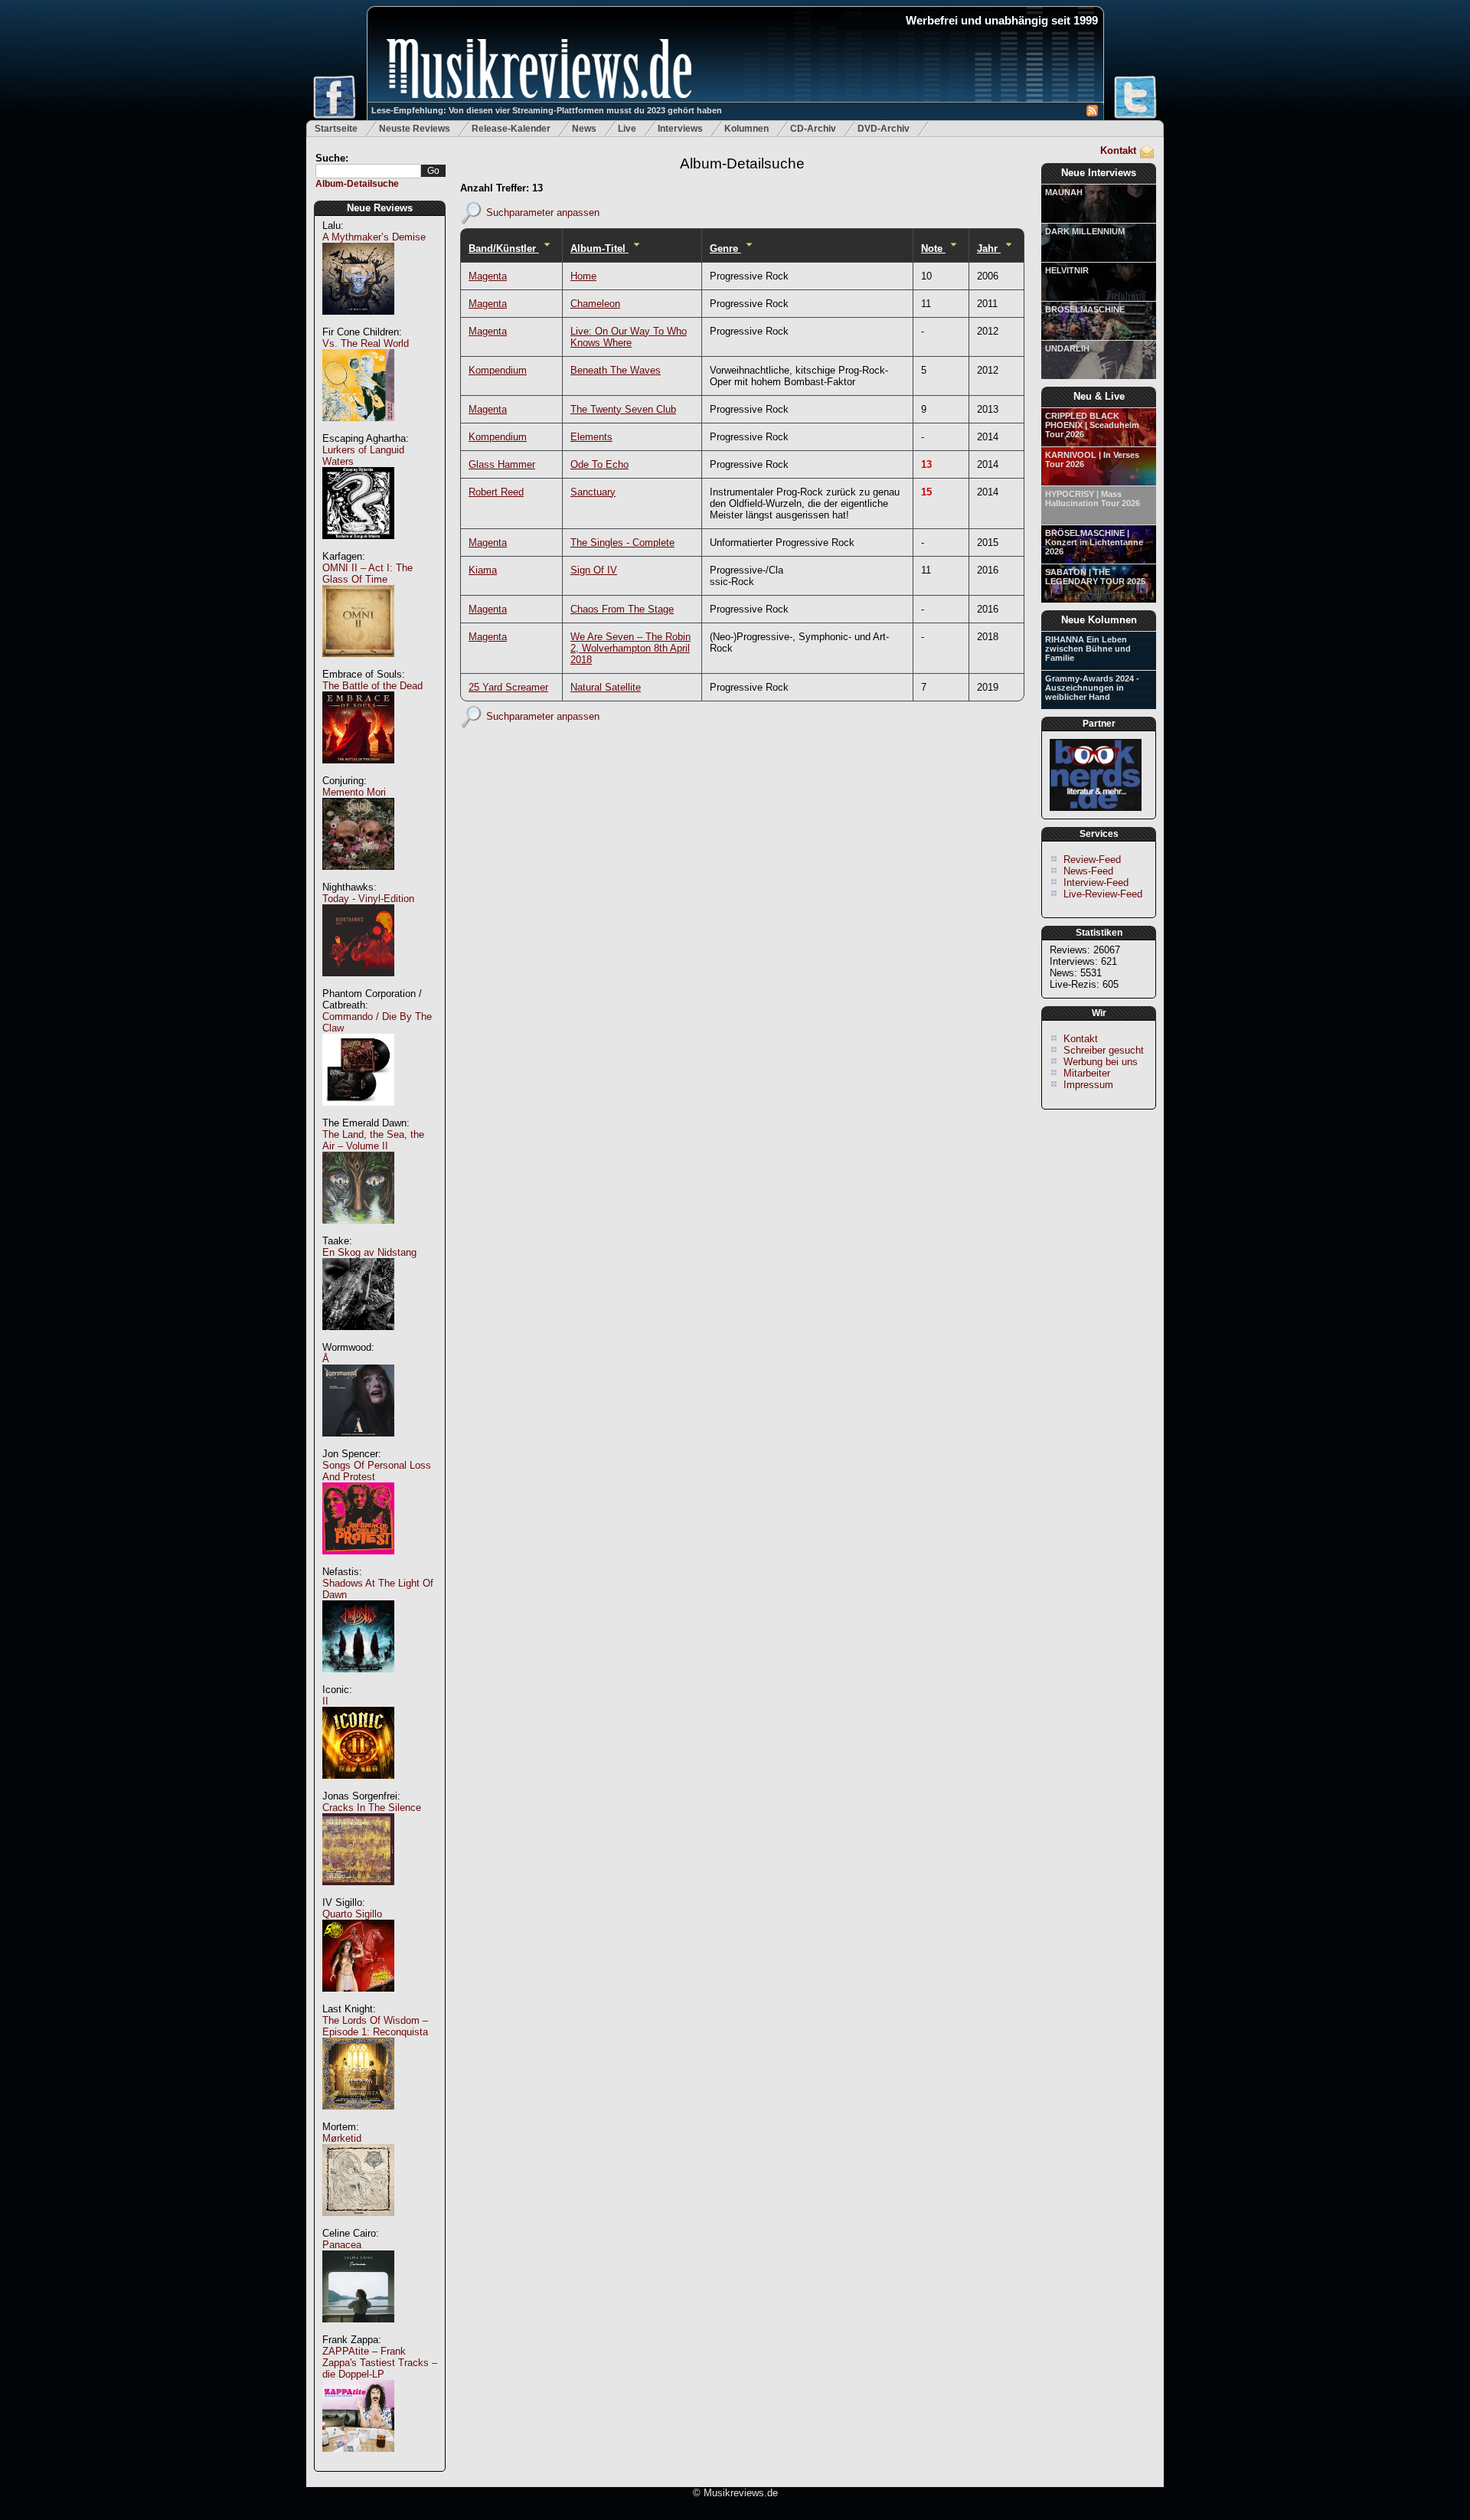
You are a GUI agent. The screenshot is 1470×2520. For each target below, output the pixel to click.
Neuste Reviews (415, 129)
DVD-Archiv (884, 129)
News (584, 129)
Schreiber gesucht (1104, 1050)
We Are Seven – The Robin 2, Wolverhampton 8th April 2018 (630, 648)
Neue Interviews (1099, 173)
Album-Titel (599, 248)
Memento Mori (354, 792)
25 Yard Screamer (508, 687)
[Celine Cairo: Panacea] (358, 2330)
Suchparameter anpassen (543, 212)
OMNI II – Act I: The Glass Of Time (367, 574)
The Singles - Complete (622, 543)
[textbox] (368, 171)
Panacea (342, 2245)
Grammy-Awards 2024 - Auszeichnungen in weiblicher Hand (1092, 688)
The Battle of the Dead (372, 686)
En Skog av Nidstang (369, 1252)
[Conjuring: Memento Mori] (358, 878)
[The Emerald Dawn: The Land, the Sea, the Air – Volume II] (358, 1232)
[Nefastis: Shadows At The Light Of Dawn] (358, 1680)
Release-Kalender (511, 129)
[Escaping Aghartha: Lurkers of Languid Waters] (358, 547)
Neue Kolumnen (1099, 620)
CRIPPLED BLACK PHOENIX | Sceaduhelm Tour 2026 (1092, 425)
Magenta (488, 276)
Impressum (1088, 1085)
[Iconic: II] (358, 1787)
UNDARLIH (1067, 348)
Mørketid (342, 2138)
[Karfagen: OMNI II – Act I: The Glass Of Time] (358, 665)
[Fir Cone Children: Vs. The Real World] (358, 429)
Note (933, 248)
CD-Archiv (813, 129)
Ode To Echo (599, 464)
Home (583, 276)
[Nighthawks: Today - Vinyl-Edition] (358, 984)
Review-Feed (1092, 860)
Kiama (483, 570)
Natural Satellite (606, 687)
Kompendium (498, 370)
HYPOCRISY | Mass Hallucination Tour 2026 (1093, 498)
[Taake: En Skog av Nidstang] (358, 1338)
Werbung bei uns (1101, 1062)
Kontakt (1118, 150)
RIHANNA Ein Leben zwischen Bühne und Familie (1088, 649)
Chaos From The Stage (622, 609)
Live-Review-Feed (1103, 894)
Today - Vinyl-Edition (368, 899)
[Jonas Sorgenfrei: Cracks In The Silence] (358, 1893)
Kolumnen (746, 129)
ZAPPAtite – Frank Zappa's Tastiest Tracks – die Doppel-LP (380, 2363)
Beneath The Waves (616, 370)
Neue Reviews (380, 208)
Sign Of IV (594, 570)
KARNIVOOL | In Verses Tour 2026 (1092, 459)
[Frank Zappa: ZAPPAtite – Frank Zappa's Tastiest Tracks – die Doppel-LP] (358, 2460)
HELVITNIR (1067, 270)
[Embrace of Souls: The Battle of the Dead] (358, 771)
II (325, 1701)
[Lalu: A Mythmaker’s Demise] (358, 323)
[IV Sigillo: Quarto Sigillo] (358, 2000)
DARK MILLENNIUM (1085, 231)
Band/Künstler (504, 248)
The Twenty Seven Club (623, 409)
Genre (725, 248)
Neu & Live (1099, 396)
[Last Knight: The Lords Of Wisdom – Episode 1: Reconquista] (358, 2118)
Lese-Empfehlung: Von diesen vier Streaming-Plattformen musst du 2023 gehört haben (547, 110)
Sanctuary (593, 492)
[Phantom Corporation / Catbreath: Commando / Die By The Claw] (358, 1114)
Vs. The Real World (366, 343)
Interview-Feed (1096, 882)
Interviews (680, 129)
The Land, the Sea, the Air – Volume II (373, 1140)
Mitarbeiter (1087, 1073)
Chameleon (595, 304)
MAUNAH (1064, 192)
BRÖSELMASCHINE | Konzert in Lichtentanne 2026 (1094, 542)
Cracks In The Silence (372, 1807)
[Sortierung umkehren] (547, 248)
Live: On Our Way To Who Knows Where (629, 337)
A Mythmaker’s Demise (374, 237)
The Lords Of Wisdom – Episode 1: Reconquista (375, 2026)
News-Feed (1088, 871)
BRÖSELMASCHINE (1085, 309)
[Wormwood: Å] (358, 1445)
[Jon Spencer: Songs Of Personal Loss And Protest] (358, 1562)
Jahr (989, 248)
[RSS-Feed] (1092, 113)
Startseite (336, 129)
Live (627, 129)
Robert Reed (496, 492)
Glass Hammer (502, 464)
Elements (591, 437)
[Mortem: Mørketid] (358, 2224)
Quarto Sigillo (352, 1914)
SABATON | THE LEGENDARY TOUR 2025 (1095, 577)
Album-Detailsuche (357, 184)
